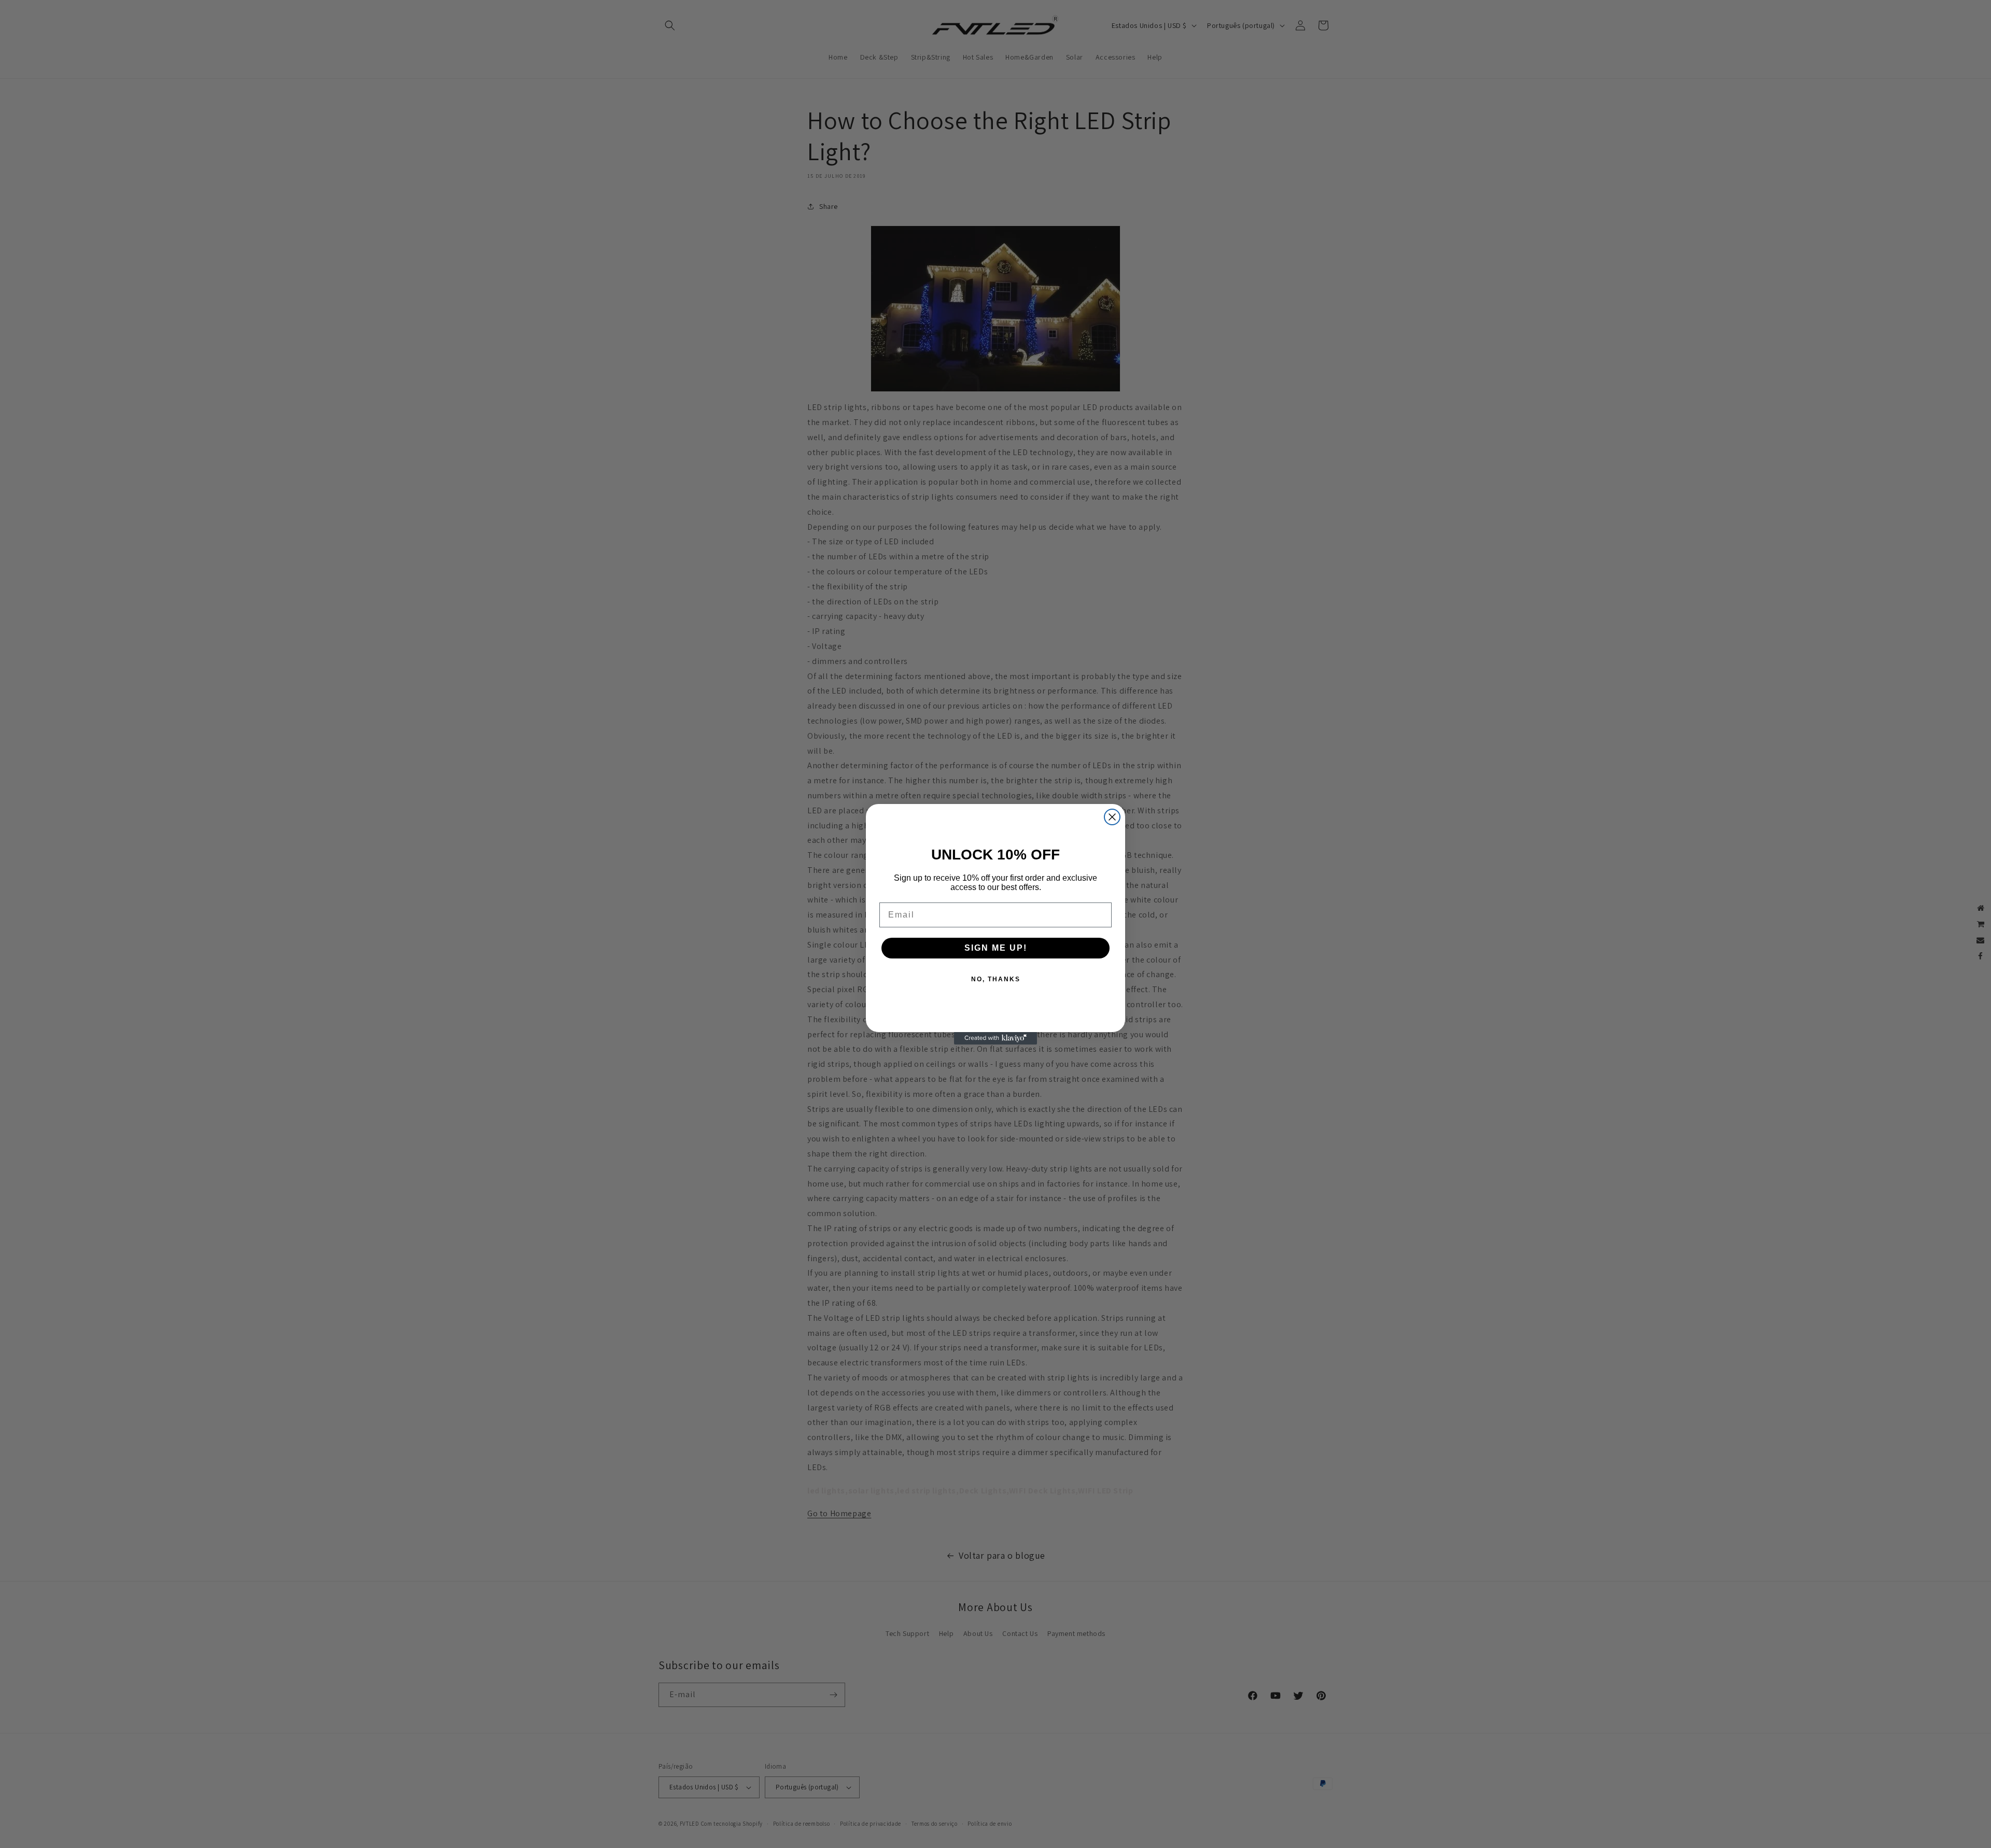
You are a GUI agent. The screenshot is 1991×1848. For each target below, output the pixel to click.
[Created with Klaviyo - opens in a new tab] (995, 1038)
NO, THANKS (996, 979)
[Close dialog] (1112, 817)
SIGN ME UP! (996, 948)
